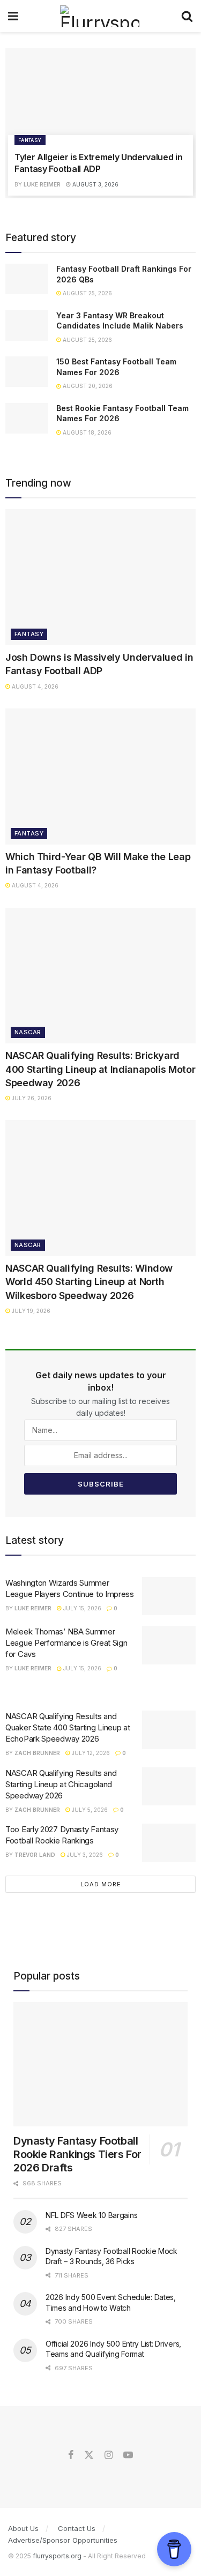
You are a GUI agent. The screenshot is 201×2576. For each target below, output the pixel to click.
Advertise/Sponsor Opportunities (63, 2540)
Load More (101, 1884)
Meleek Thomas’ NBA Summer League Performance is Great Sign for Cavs (66, 1643)
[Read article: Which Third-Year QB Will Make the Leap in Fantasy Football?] (100, 776)
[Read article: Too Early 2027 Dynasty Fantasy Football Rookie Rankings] (169, 1843)
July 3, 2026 (84, 1855)
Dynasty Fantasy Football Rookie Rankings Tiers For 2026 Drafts (77, 2154)
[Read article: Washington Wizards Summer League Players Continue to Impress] (169, 1596)
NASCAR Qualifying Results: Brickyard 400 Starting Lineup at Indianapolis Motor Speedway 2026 (100, 1069)
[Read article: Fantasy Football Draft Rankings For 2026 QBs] (27, 279)
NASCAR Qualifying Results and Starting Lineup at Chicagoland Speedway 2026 (61, 1784)
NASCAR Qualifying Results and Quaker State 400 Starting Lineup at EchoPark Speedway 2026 (68, 1727)
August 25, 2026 (87, 293)
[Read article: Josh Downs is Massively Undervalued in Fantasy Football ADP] (100, 577)
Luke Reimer (42, 184)
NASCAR (28, 1032)
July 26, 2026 (31, 1098)
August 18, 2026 (86, 432)
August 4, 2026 (34, 686)
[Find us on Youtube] (128, 2455)
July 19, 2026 (30, 1311)
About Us (23, 2528)
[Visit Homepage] (99, 16)
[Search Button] (187, 16)
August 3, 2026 (95, 184)
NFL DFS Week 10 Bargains (91, 2215)
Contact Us (77, 2528)
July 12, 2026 (90, 1753)
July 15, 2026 (81, 1608)
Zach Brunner (37, 1753)
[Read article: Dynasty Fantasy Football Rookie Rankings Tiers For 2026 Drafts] (100, 2064)
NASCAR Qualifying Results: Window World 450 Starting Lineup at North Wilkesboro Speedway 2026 (89, 1282)
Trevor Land (35, 1855)
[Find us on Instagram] (109, 2455)
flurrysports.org (57, 2556)
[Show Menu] (13, 16)
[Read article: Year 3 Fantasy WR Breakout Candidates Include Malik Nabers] (27, 326)
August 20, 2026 (87, 386)
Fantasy (30, 140)
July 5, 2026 (89, 1810)
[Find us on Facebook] (71, 2455)
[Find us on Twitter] (89, 2455)
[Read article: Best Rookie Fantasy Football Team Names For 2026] (27, 418)
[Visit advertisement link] (100, 1689)
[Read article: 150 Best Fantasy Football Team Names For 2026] (27, 372)
